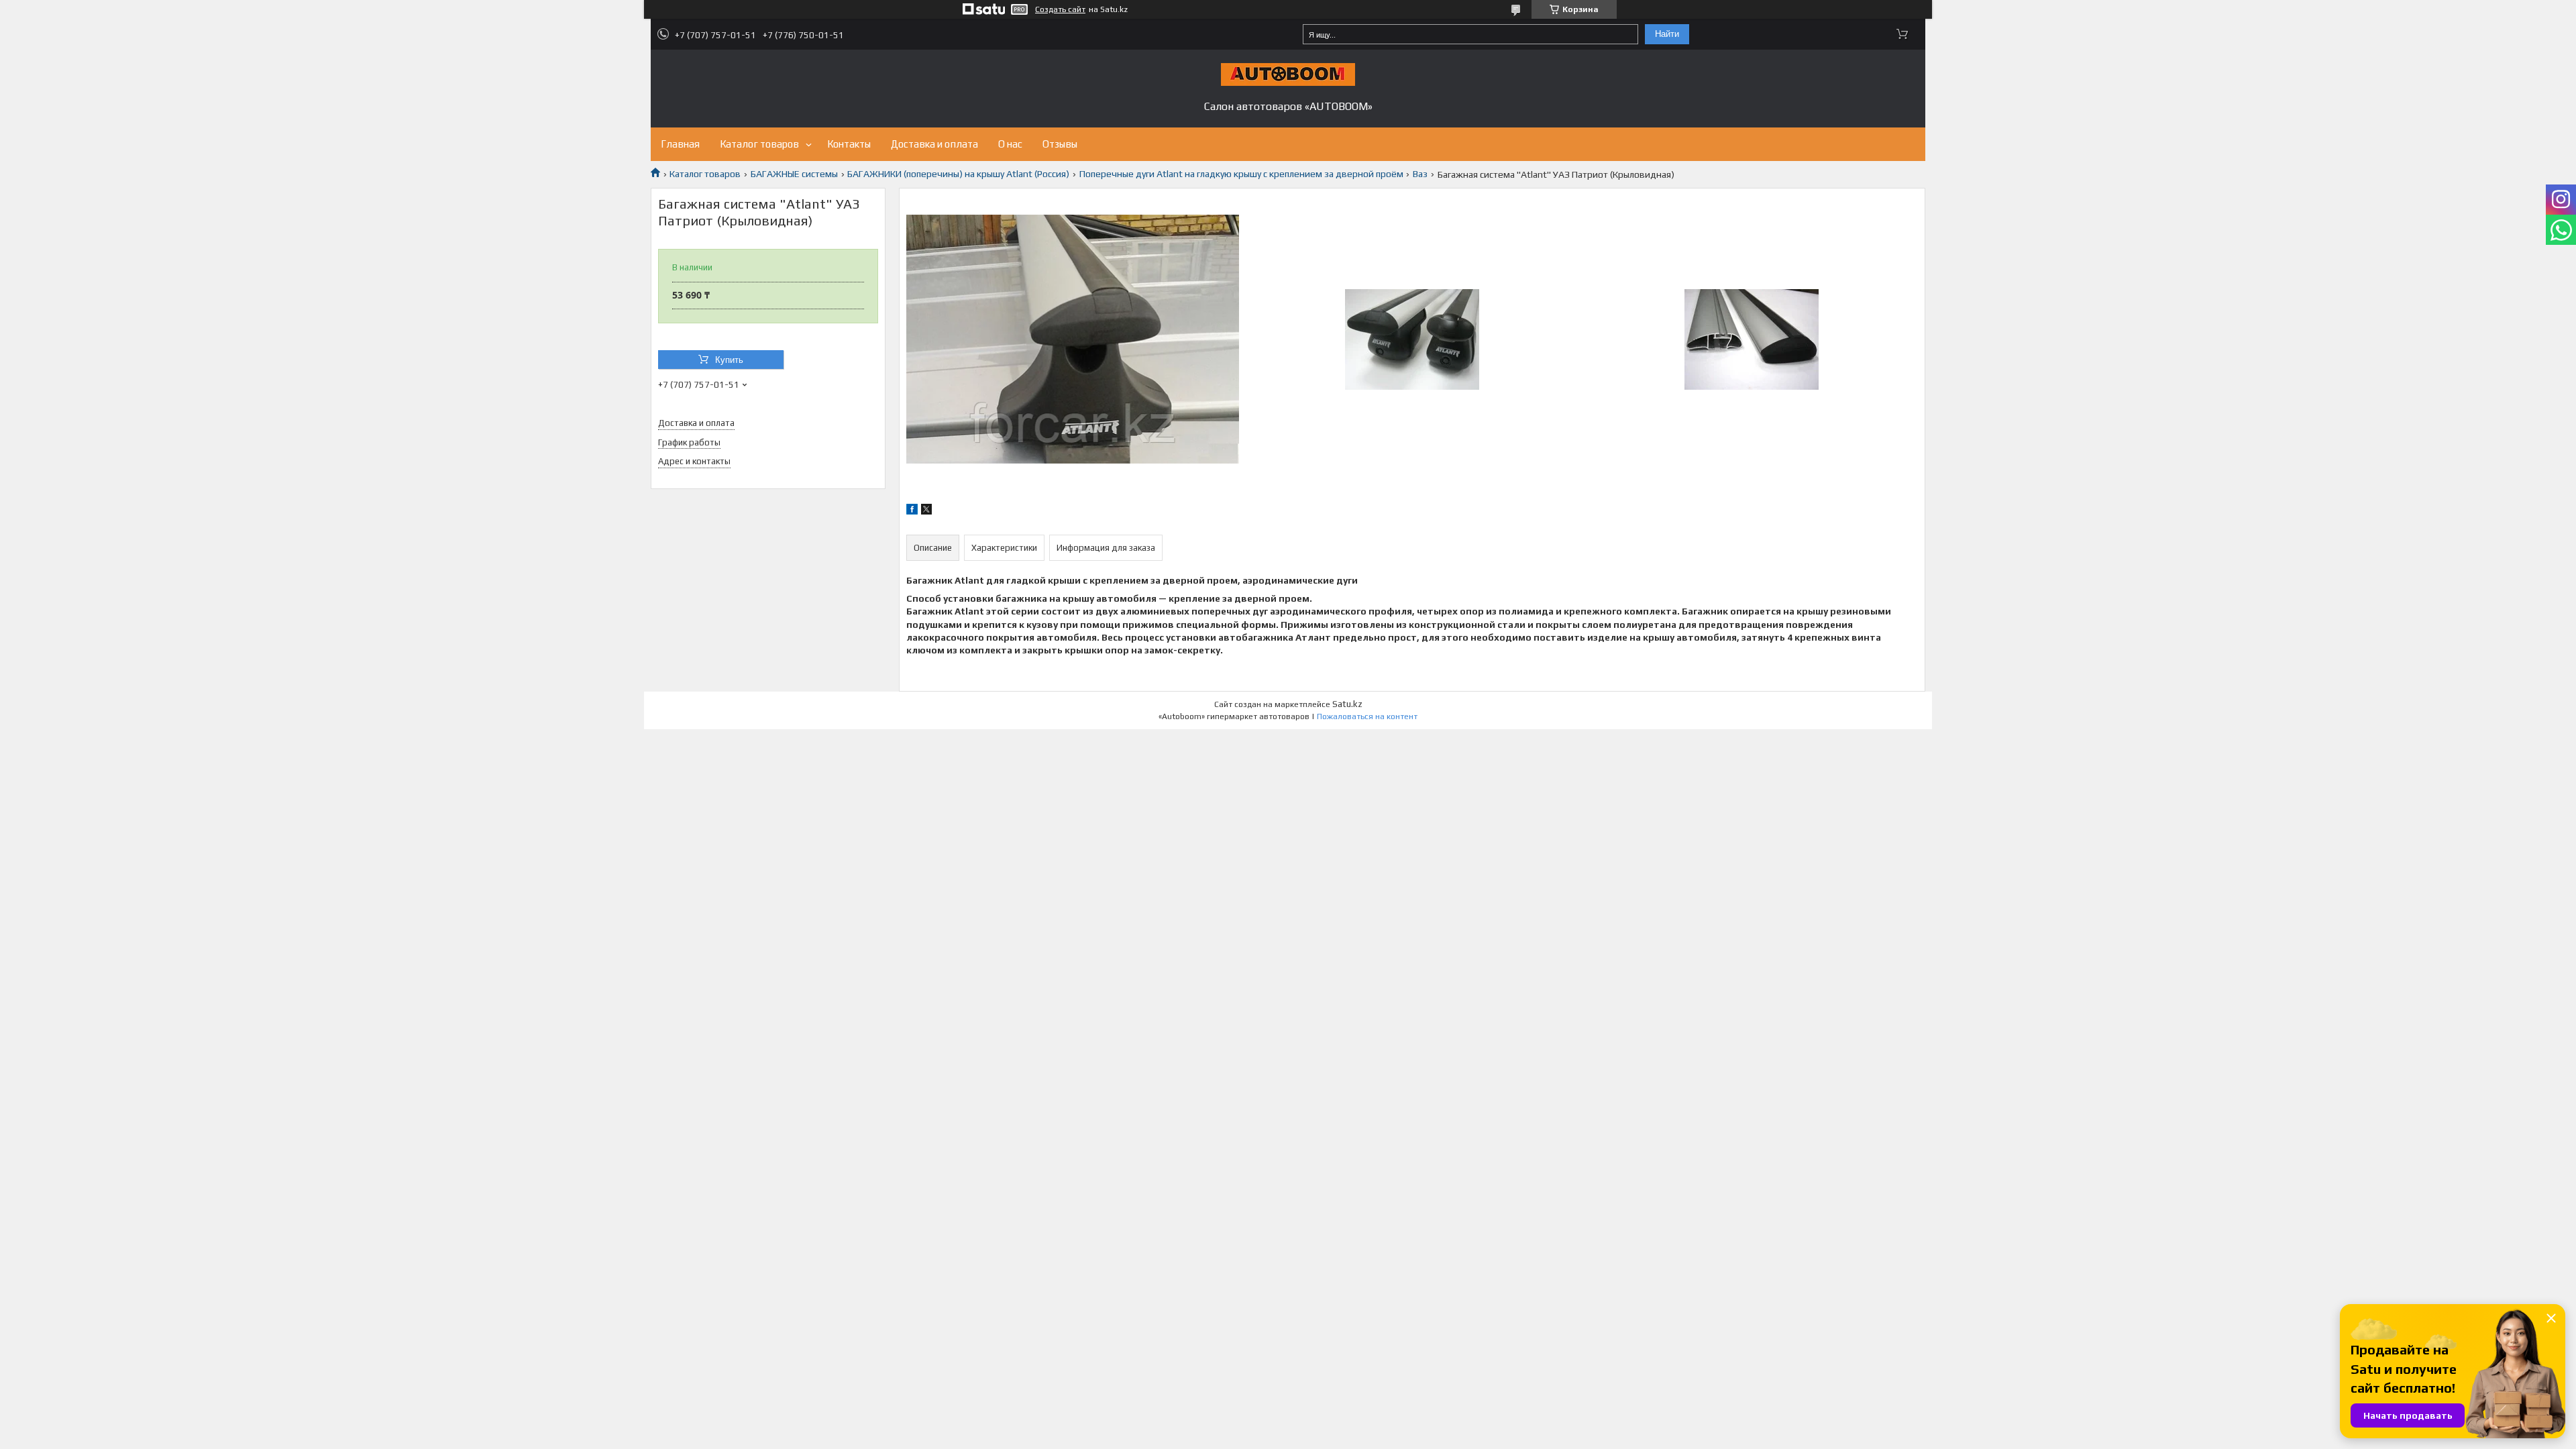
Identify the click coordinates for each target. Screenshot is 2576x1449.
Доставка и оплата (934, 144)
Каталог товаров (759, 144)
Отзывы (1060, 144)
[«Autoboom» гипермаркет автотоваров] (1288, 74)
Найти (1667, 34)
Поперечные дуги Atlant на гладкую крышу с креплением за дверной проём (1241, 174)
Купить (729, 360)
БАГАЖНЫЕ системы (794, 174)
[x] (926, 511)
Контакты (849, 144)
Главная (680, 144)
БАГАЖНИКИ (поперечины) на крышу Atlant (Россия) (958, 174)
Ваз (1420, 174)
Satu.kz (1347, 704)
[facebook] (912, 511)
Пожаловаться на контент (1367, 716)
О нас (1010, 144)
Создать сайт (1060, 9)
